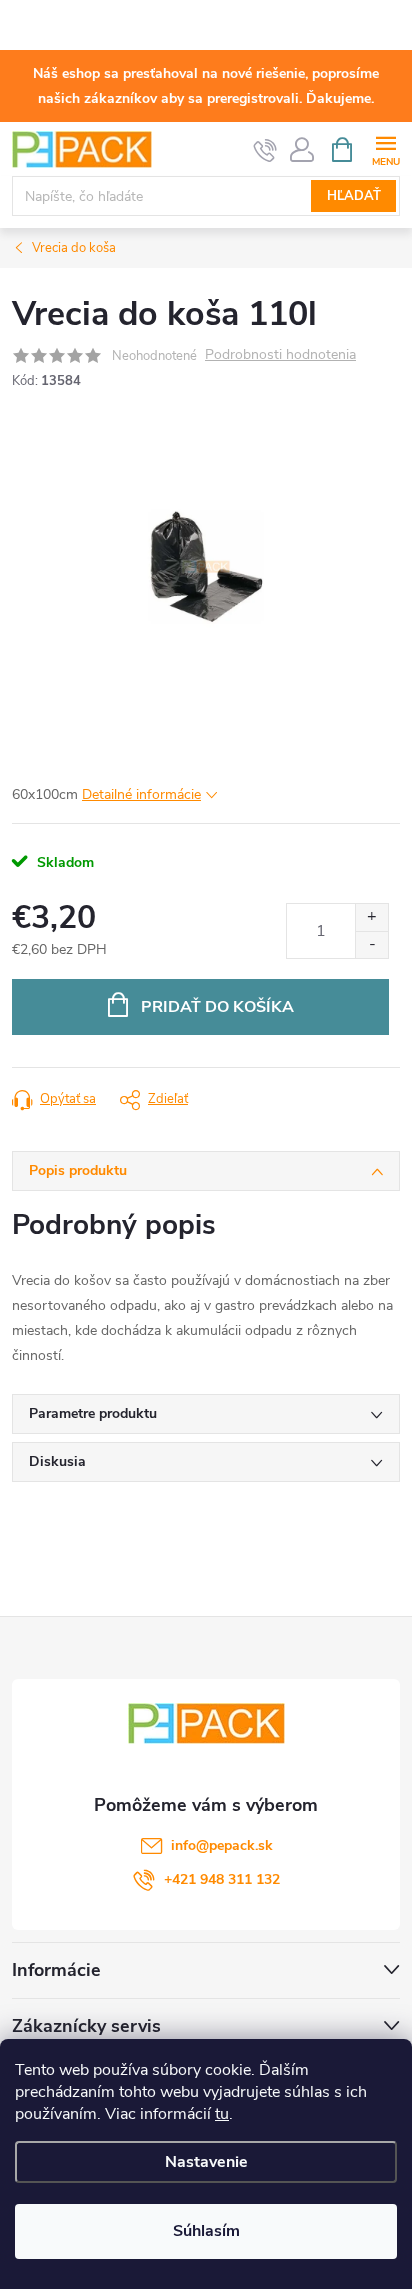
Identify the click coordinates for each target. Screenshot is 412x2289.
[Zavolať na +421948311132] (265, 150)
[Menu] (385, 148)
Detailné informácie (141, 794)
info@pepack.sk (222, 1845)
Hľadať (354, 196)
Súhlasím (206, 2231)
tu (222, 2114)
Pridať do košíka (217, 1007)
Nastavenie (206, 2162)
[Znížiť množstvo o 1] (371, 944)
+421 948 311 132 (222, 1879)
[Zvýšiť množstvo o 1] (371, 917)
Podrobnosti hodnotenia (280, 355)
